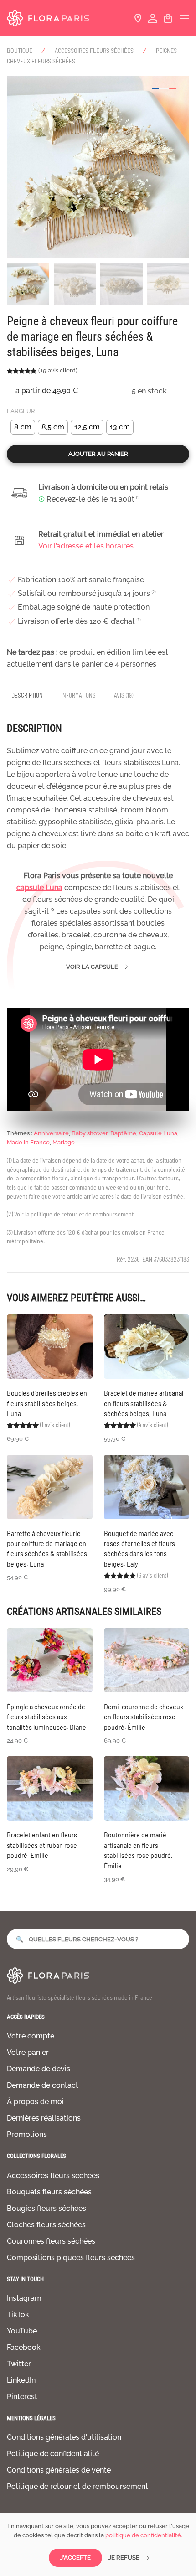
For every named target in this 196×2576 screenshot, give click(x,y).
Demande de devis (39, 2069)
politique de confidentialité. (144, 2535)
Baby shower (90, 1133)
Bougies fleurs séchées (46, 2208)
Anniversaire (51, 1133)
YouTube (22, 2331)
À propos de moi (35, 2102)
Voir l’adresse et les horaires (86, 546)
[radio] (23, 427)
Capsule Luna (158, 1133)
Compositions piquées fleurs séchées (71, 2258)
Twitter (19, 2364)
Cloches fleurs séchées (46, 2225)
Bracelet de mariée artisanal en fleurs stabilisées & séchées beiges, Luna (144, 1403)
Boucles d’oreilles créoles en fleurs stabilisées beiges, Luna (47, 1403)
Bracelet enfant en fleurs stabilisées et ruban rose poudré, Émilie (42, 1845)
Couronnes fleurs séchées (51, 2241)
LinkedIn (21, 2380)
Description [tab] (27, 695)
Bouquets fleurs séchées (49, 2192)
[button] (185, 18)
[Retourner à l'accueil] (48, 18)
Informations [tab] (78, 695)
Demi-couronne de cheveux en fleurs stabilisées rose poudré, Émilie (144, 1717)
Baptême (123, 1133)
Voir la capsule (92, 967)
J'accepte (75, 2558)
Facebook (24, 2347)
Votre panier (28, 2052)
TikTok (18, 2315)
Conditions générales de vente (59, 2470)
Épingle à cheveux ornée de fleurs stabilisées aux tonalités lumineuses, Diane (46, 1717)
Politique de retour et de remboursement (77, 2486)
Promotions (27, 2134)
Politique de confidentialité (53, 2454)
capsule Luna (39, 887)
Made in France (28, 1142)
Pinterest (22, 2397)
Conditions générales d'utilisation (64, 2437)
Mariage (64, 1142)
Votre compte (31, 2036)
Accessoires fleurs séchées (53, 2175)
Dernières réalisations (44, 2118)
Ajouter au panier (98, 454)
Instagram (24, 2298)
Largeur (21, 411)
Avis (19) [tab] (124, 695)
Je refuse (124, 2558)
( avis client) (58, 370)
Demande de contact (43, 2085)
